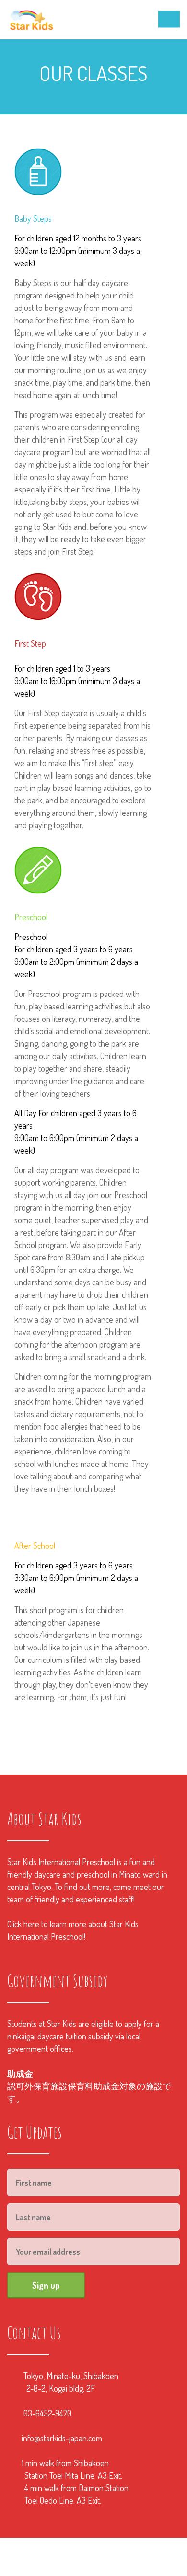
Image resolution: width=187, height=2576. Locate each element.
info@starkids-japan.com (62, 2438)
